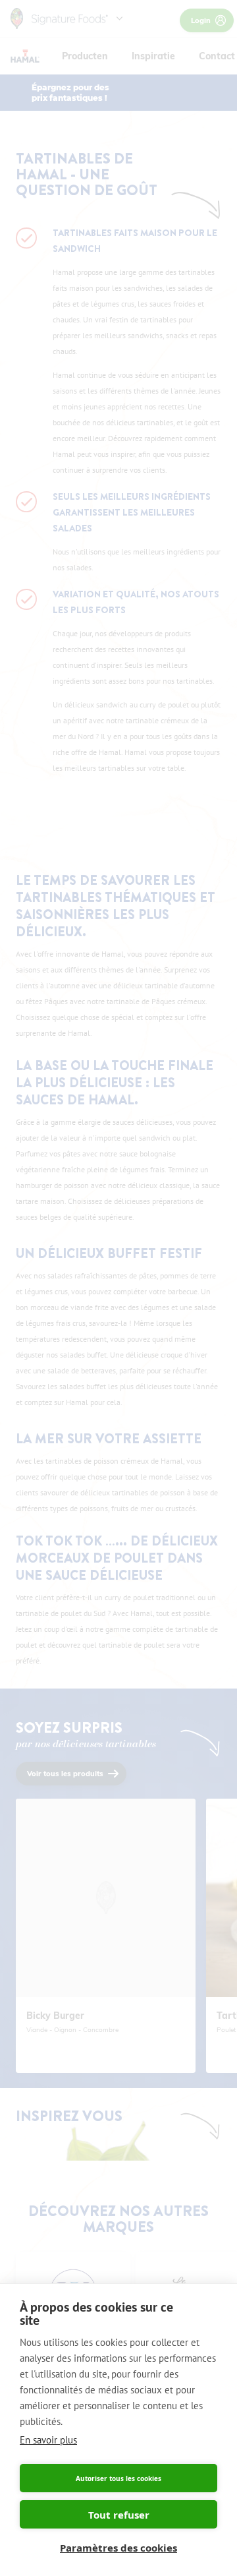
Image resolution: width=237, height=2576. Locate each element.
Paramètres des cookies (118, 2548)
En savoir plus (48, 2440)
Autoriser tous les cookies (118, 2478)
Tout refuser (119, 2515)
